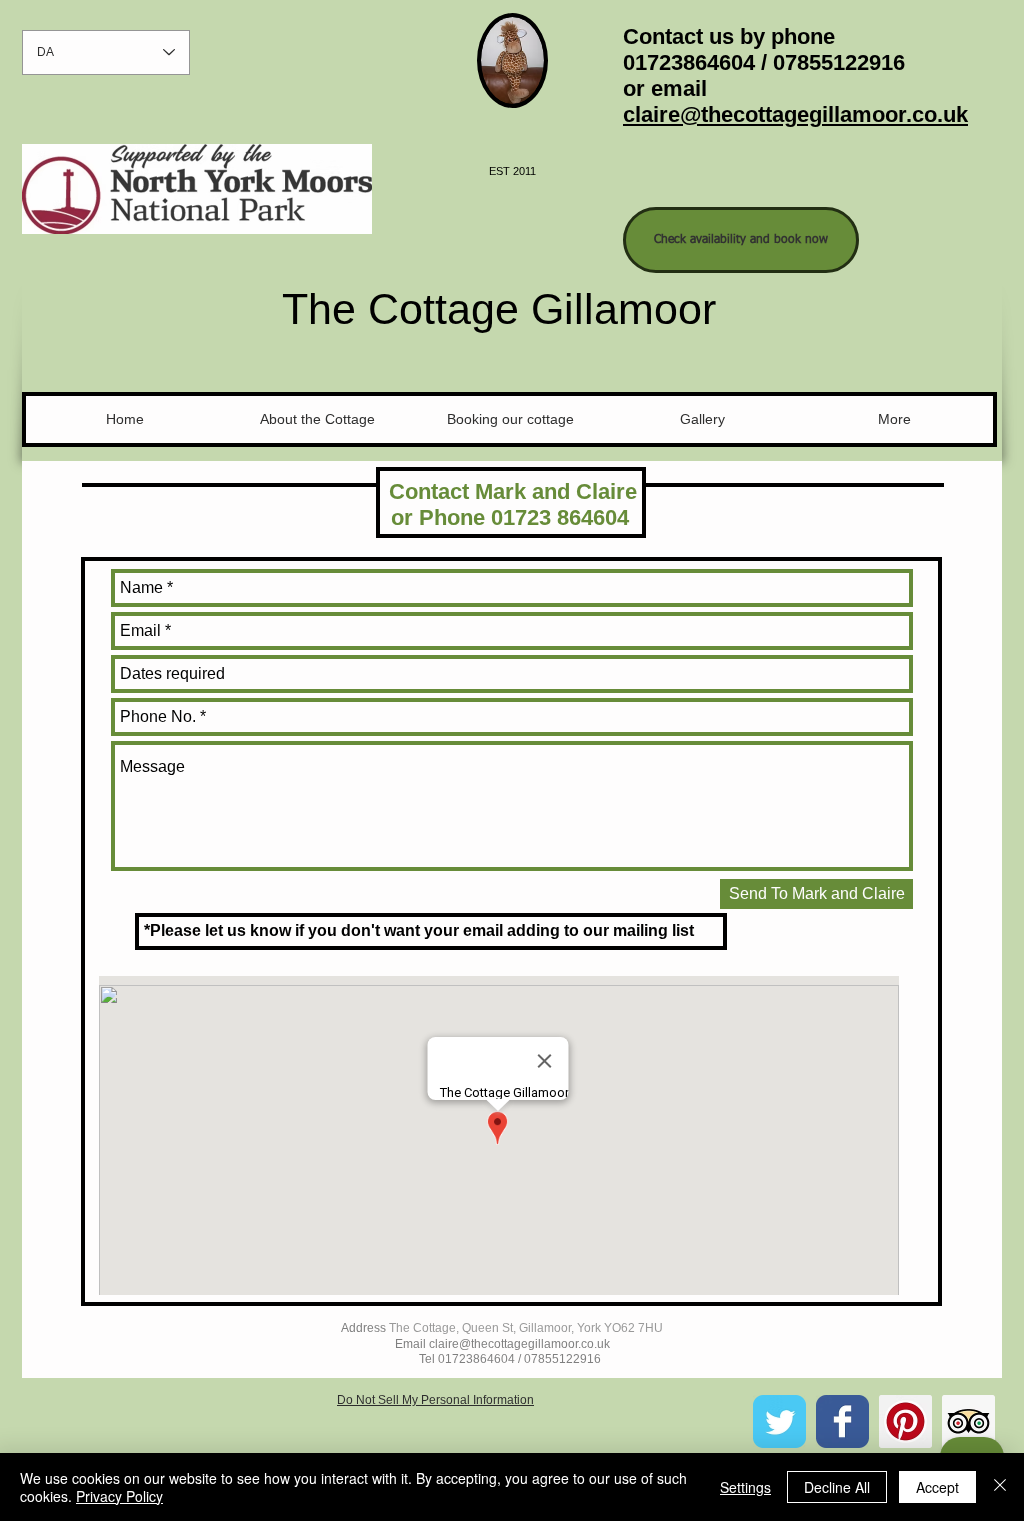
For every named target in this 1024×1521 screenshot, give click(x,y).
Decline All (837, 1487)
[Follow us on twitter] (779, 1421)
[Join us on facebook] (842, 1421)
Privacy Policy (119, 1496)
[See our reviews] (968, 1421)
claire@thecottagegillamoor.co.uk (795, 114)
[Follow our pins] (905, 1421)
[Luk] (1000, 1487)
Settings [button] (745, 1487)
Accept (937, 1487)
